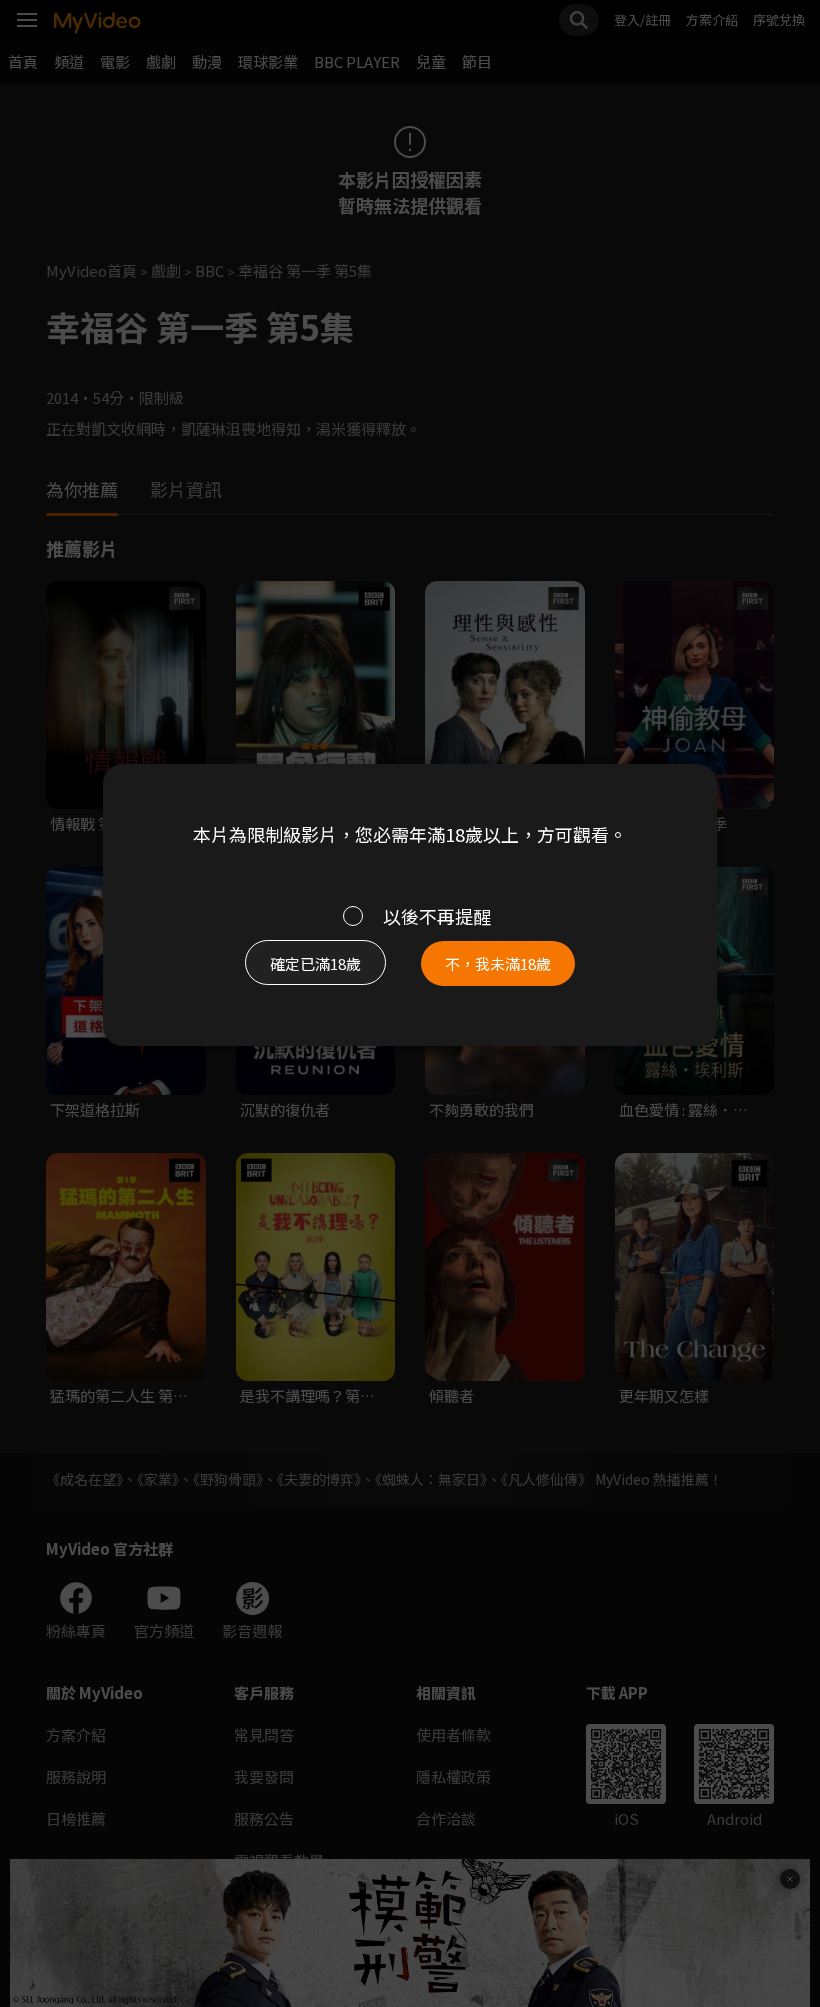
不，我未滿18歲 (498, 963)
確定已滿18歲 (315, 963)
